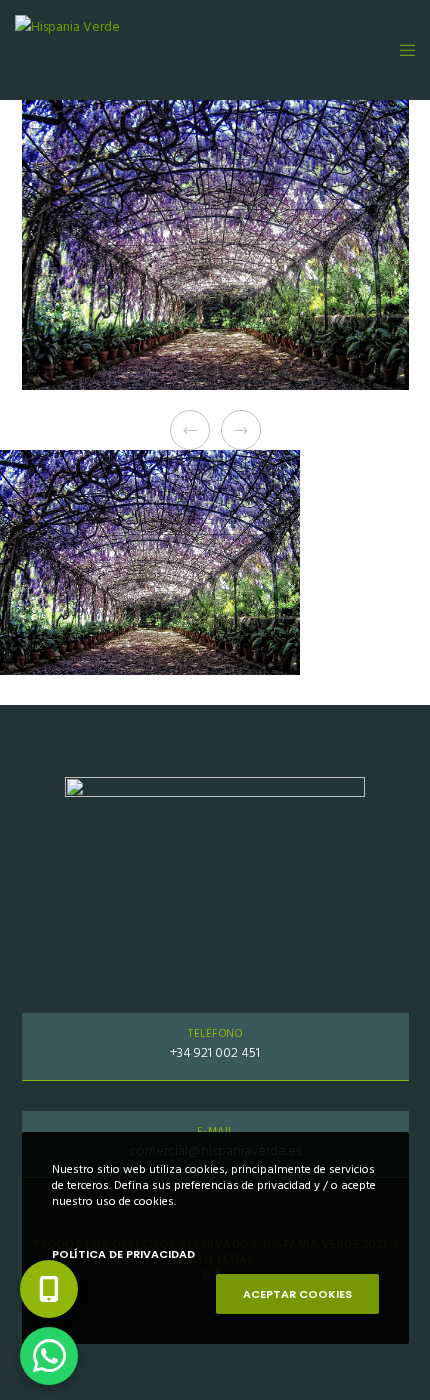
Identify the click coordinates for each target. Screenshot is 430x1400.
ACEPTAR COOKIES (297, 1294)
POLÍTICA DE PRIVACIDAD (123, 1254)
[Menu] (401, 50)
